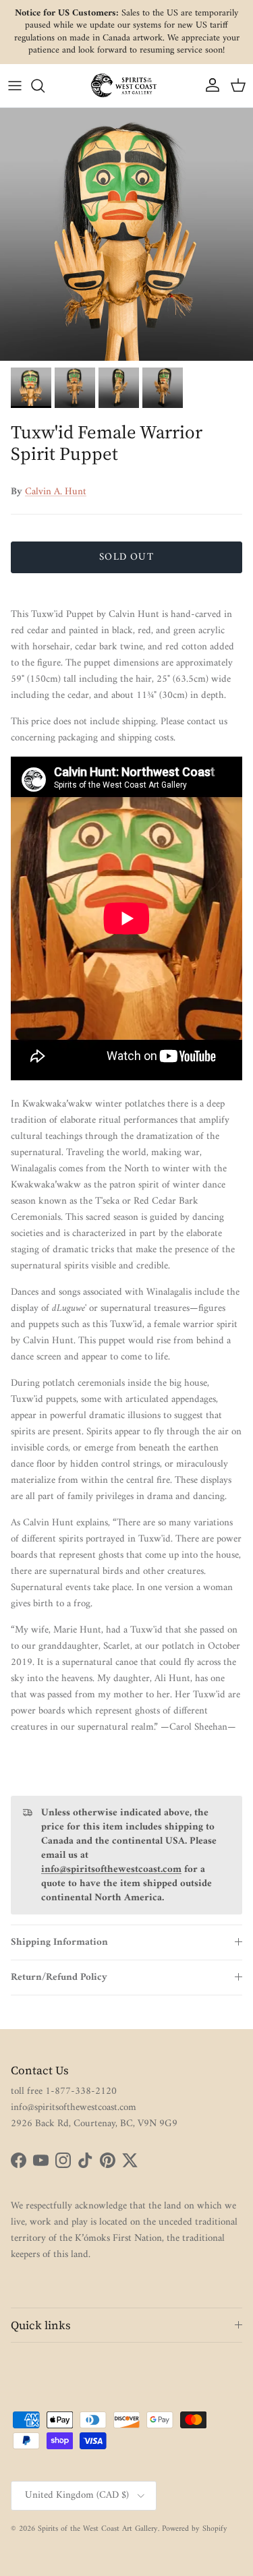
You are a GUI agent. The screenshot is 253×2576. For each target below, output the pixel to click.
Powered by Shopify (195, 2529)
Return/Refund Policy (59, 1978)
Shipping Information (59, 1942)
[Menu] (15, 86)
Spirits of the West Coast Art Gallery (98, 2529)
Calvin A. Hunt (56, 492)
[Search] (45, 86)
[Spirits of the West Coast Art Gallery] (127, 85)
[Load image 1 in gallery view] (126, 234)
